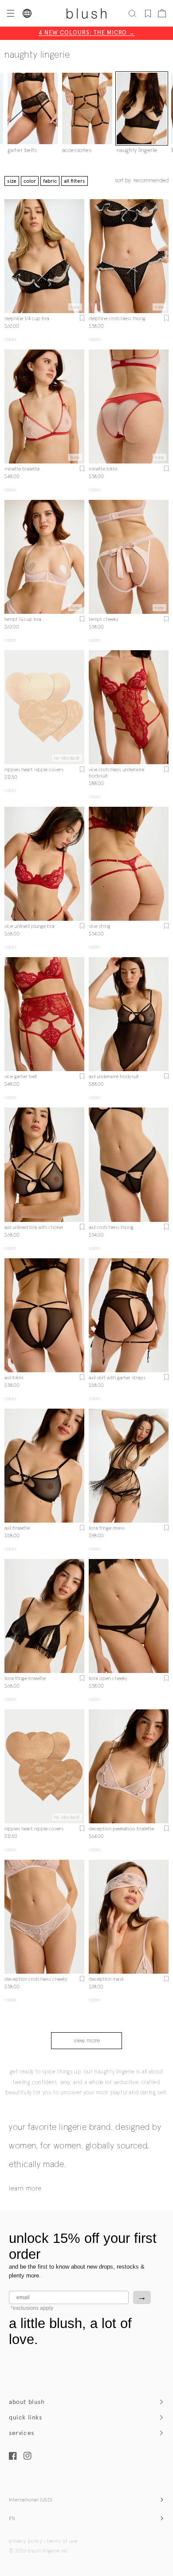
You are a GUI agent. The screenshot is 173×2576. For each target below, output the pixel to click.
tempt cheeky (104, 620)
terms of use (62, 2541)
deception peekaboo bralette (121, 1829)
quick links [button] (26, 2417)
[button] (10, 13)
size (12, 181)
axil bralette (17, 1528)
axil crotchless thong (111, 1228)
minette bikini (103, 469)
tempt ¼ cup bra (23, 620)
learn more (25, 2189)
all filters (75, 181)
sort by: (142, 181)
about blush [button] (27, 2402)
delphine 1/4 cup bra (27, 319)
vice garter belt (21, 1077)
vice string (100, 927)
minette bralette (22, 469)
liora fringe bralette (25, 1679)
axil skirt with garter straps (117, 1378)
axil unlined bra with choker (34, 1228)
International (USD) (31, 2500)
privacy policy (26, 2541)
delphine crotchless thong (117, 319)
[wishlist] (148, 13)
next (79, 256)
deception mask (106, 1979)
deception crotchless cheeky (36, 1979)
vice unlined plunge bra (29, 927)
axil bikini (14, 1378)
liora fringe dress (107, 1528)
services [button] (22, 2433)
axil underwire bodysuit (114, 1077)
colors (10, 340)
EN (12, 2519)
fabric (50, 181)
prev (10, 256)
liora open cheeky (108, 1679)
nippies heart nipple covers (34, 770)
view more (87, 2041)
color (30, 181)
